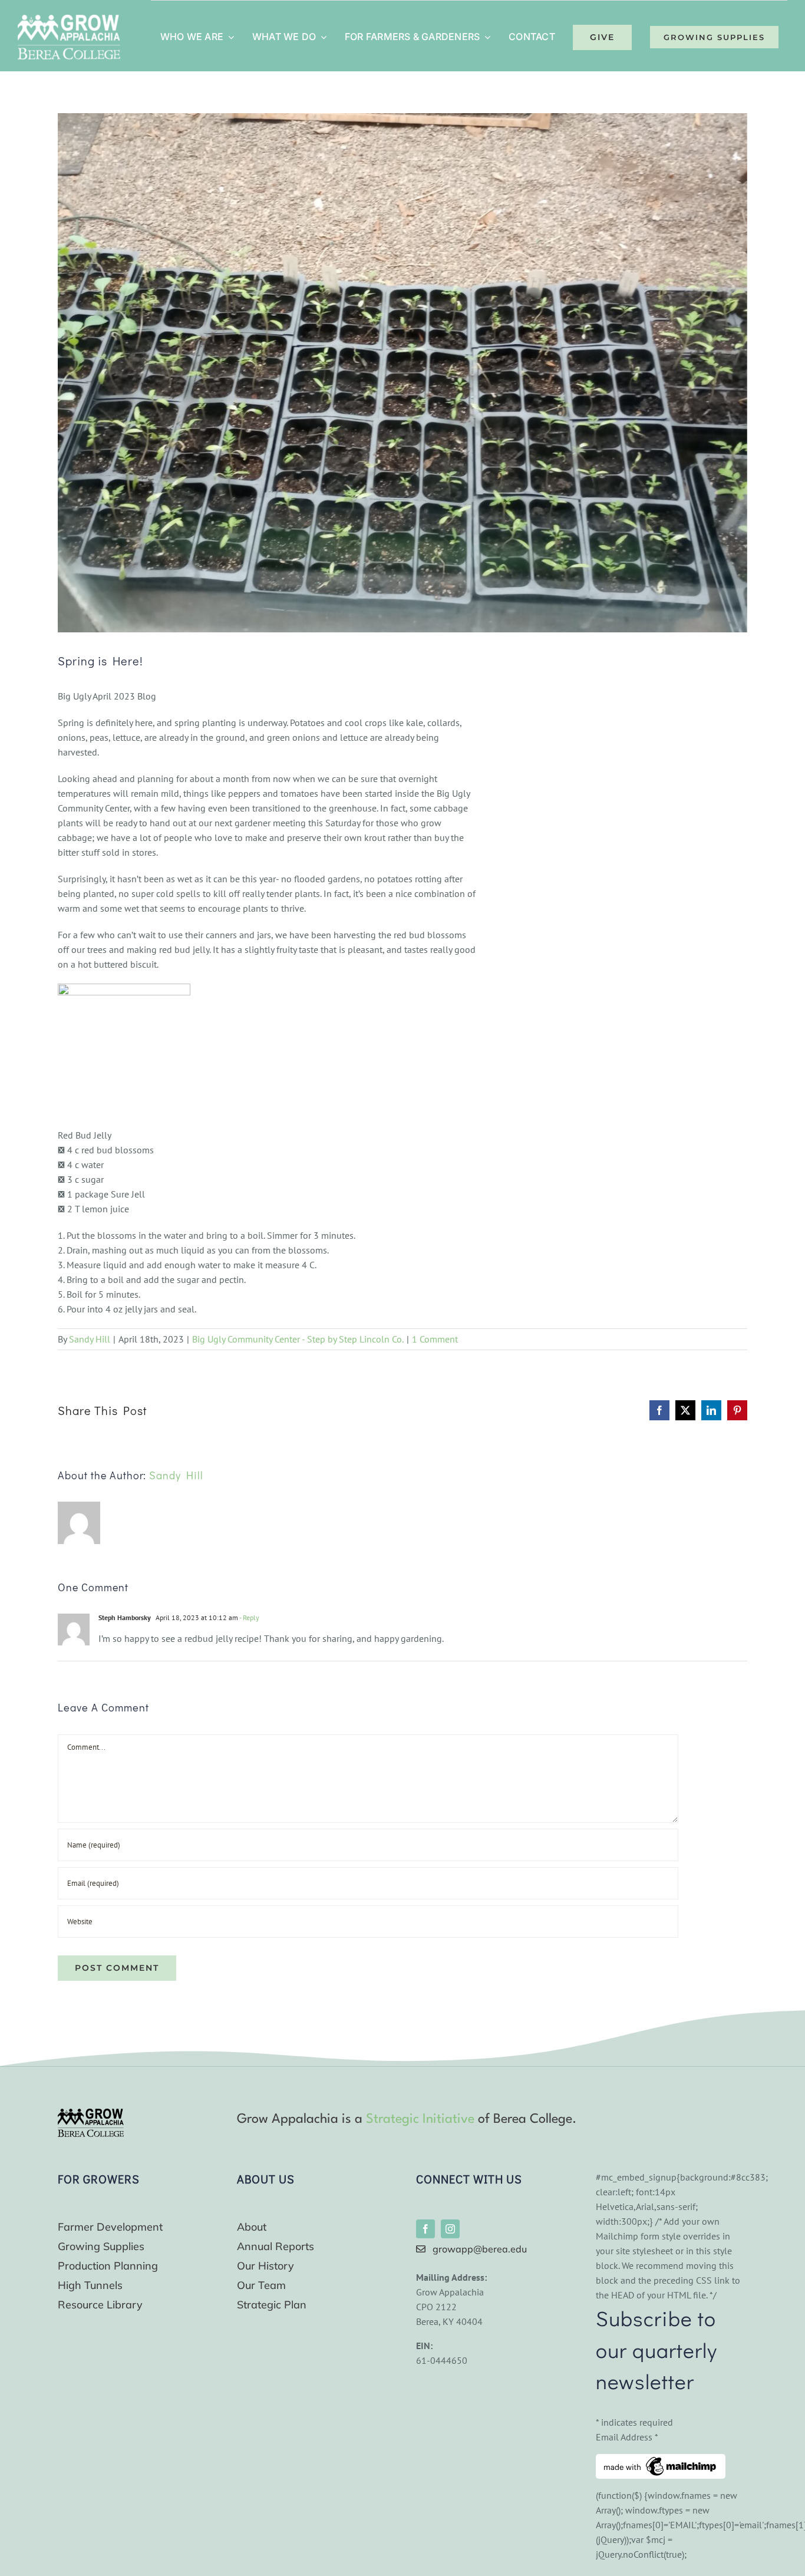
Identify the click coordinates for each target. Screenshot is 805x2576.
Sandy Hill (90, 1339)
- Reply (249, 1617)
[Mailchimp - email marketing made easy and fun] (661, 2461)
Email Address (627, 2437)
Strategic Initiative (420, 2119)
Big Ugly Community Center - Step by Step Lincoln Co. (298, 1339)
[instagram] (450, 2229)
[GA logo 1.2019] (91, 2113)
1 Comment (435, 1339)
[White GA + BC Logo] (69, 19)
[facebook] (425, 2229)
